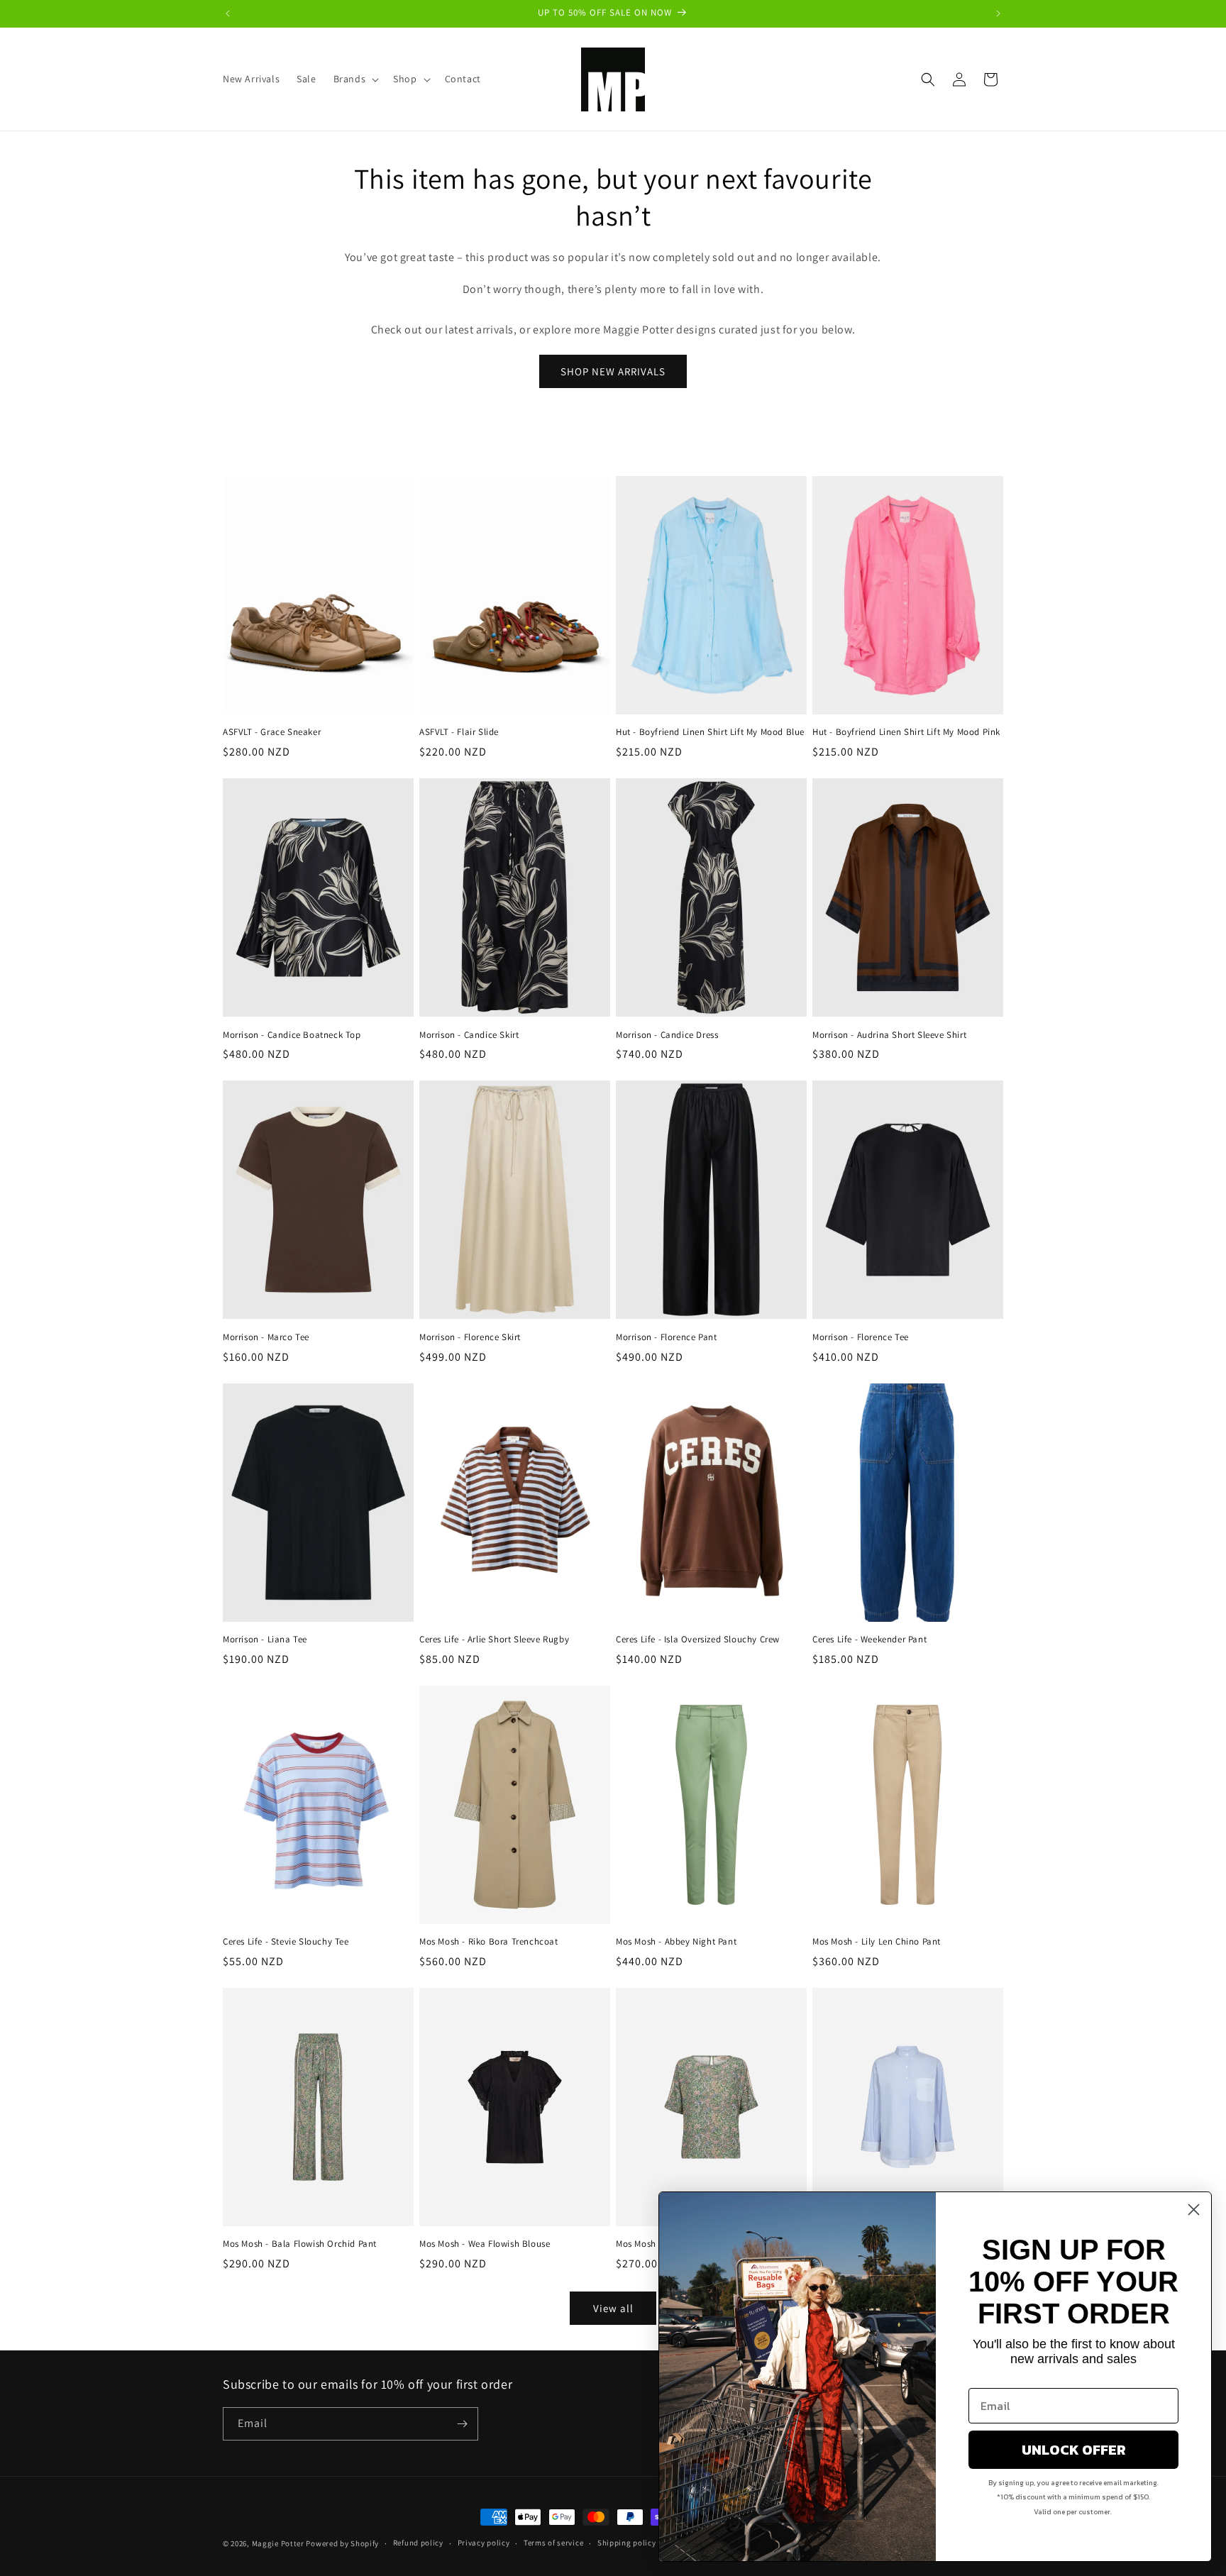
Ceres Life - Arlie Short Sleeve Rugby (494, 1640)
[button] (355, 79)
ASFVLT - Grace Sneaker (272, 732)
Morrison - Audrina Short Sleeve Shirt (889, 1035)
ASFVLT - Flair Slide (459, 732)
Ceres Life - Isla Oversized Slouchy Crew (698, 1640)
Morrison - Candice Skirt (469, 1035)
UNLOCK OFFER (1074, 2450)
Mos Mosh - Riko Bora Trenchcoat (489, 1942)
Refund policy (418, 2543)
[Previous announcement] (228, 13)
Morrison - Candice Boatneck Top (292, 1035)
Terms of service (553, 2543)
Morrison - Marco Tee (266, 1337)
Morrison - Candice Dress (667, 1035)
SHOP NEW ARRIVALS (613, 371)
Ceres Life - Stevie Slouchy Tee (286, 1942)
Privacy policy (484, 2543)
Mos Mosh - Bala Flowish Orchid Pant (300, 2244)
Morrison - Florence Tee (861, 1337)
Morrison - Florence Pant (666, 1337)
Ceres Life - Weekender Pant (869, 1640)
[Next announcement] (998, 13)
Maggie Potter (278, 2543)
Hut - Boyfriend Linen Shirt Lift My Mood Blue (710, 732)
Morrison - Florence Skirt (470, 1337)
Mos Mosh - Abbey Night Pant (676, 1942)
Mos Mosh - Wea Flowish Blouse (485, 2244)
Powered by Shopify (342, 2543)
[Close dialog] (1194, 2210)
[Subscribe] (462, 2424)
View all (613, 2308)
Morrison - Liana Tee (265, 1640)
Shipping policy (627, 2543)
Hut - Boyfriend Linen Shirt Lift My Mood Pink (906, 732)
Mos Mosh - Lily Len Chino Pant (877, 1942)
